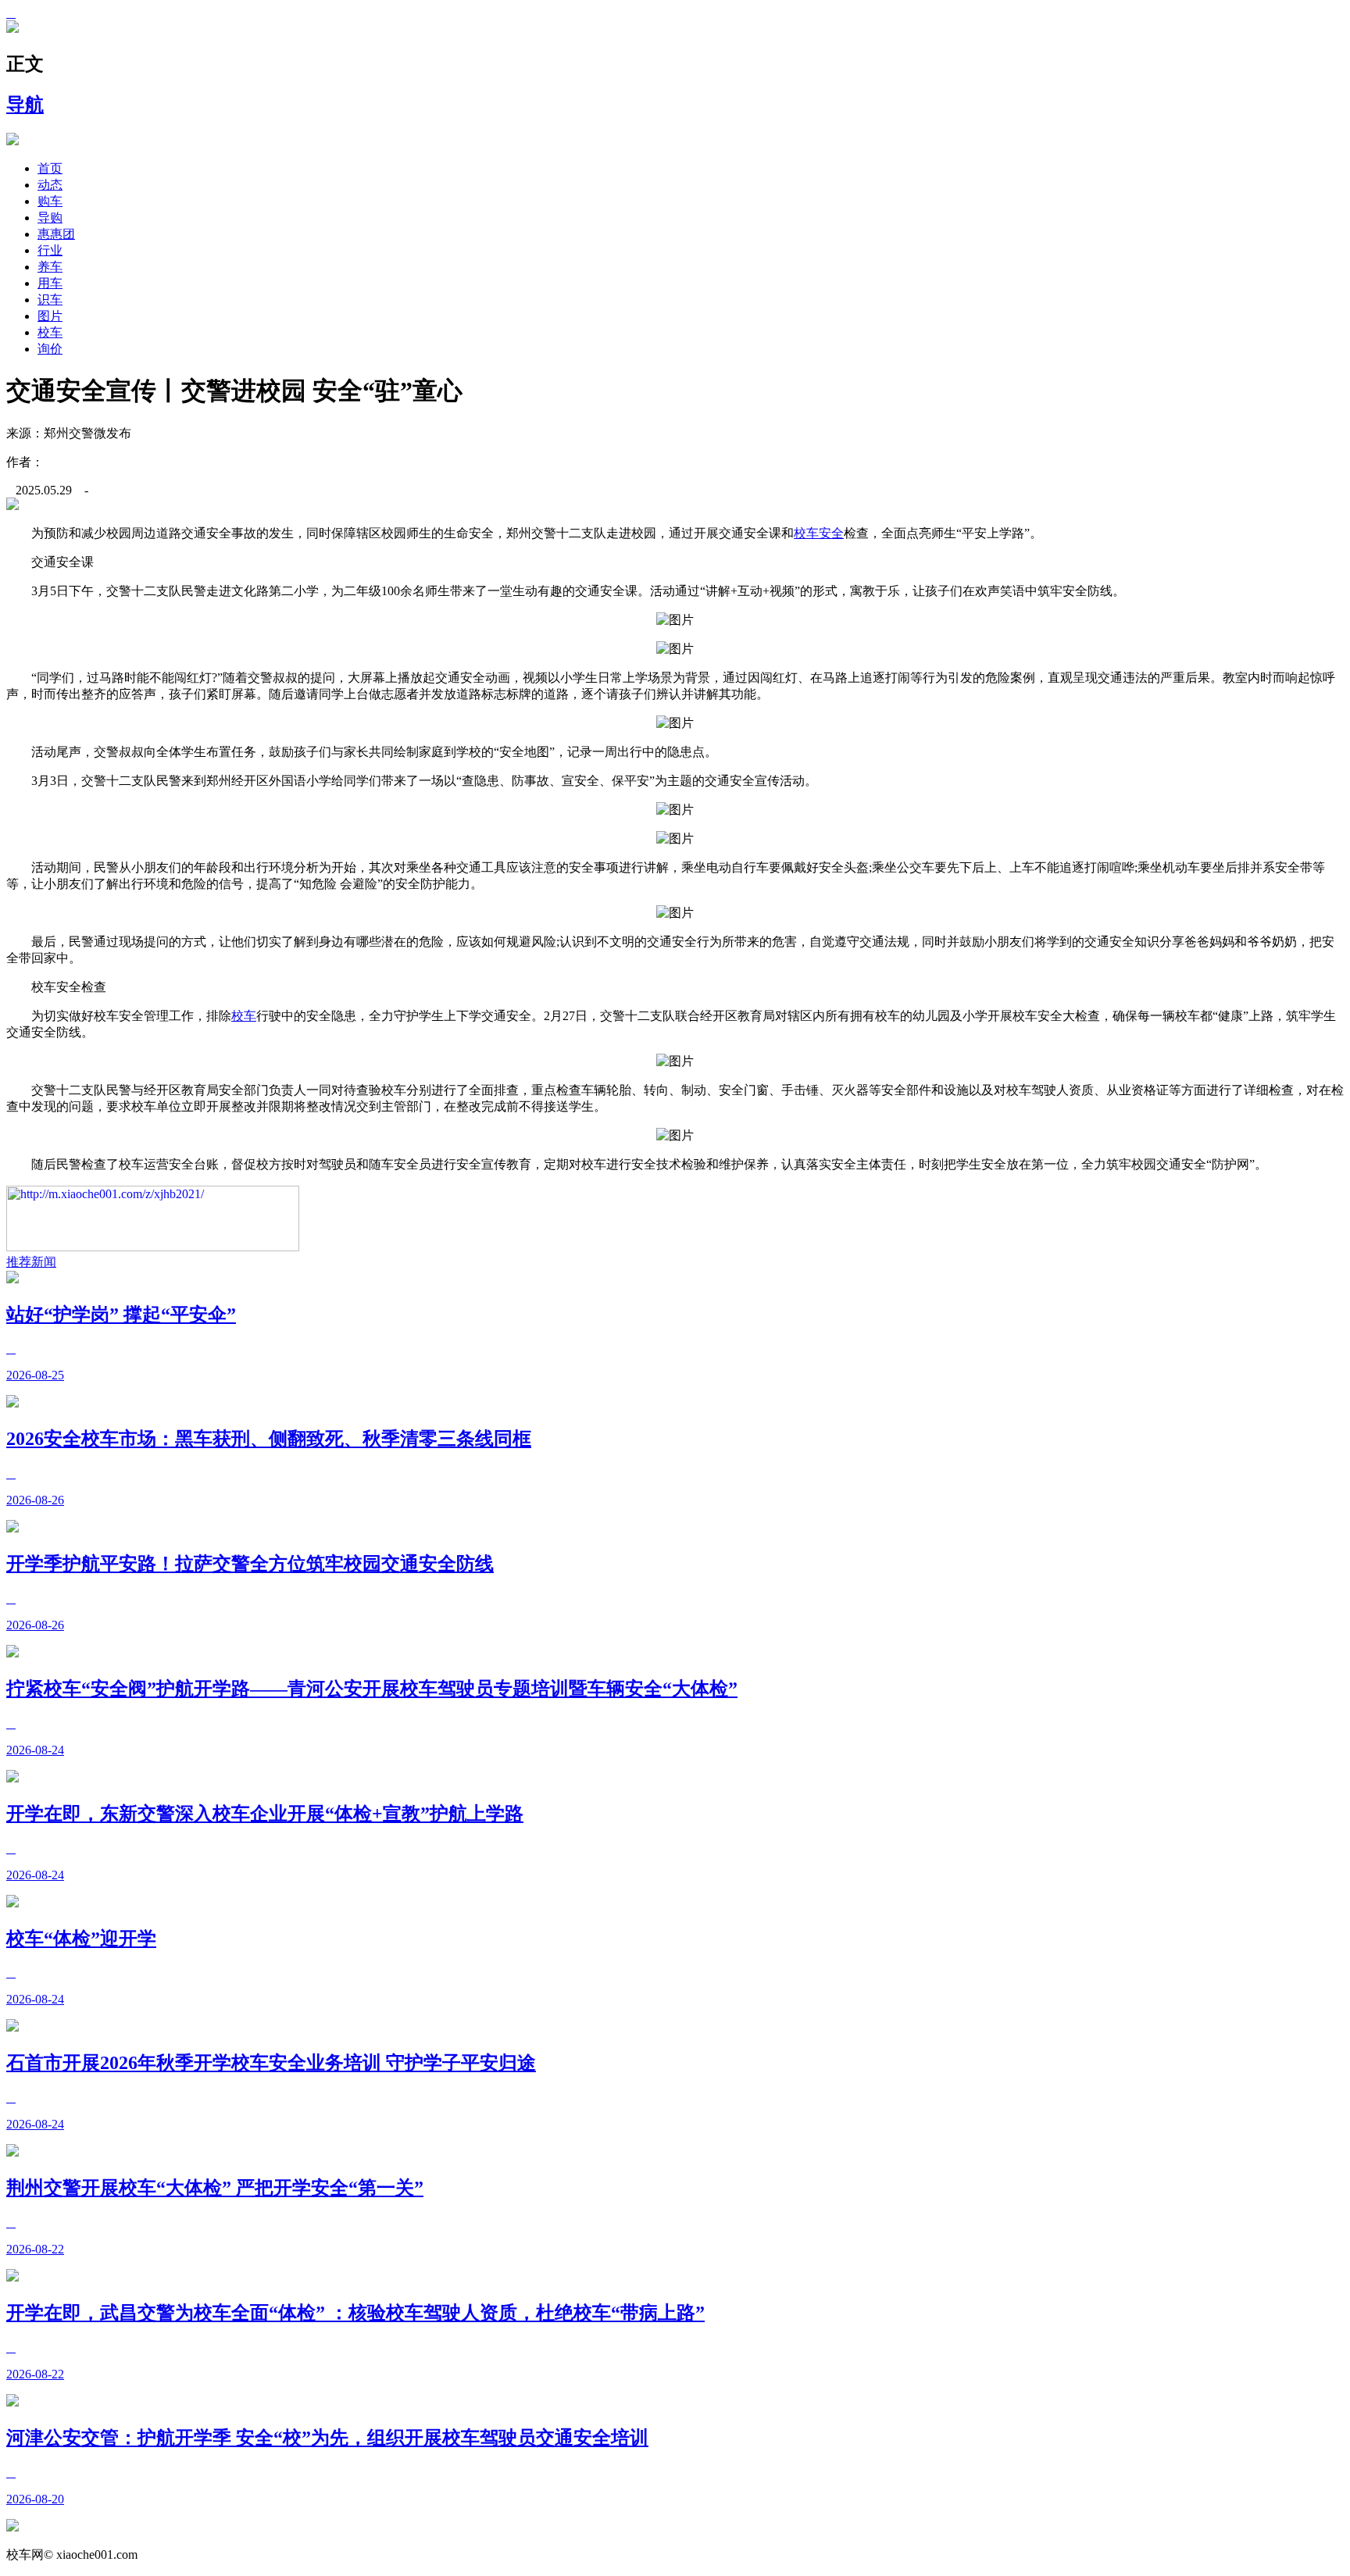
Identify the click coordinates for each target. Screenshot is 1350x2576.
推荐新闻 (31, 1262)
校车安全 (819, 533)
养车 (50, 267)
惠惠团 (56, 234)
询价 (50, 349)
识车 (50, 300)
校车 (50, 332)
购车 (50, 201)
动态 (50, 185)
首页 (50, 168)
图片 (50, 316)
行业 (50, 250)
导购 (50, 218)
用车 (50, 283)
